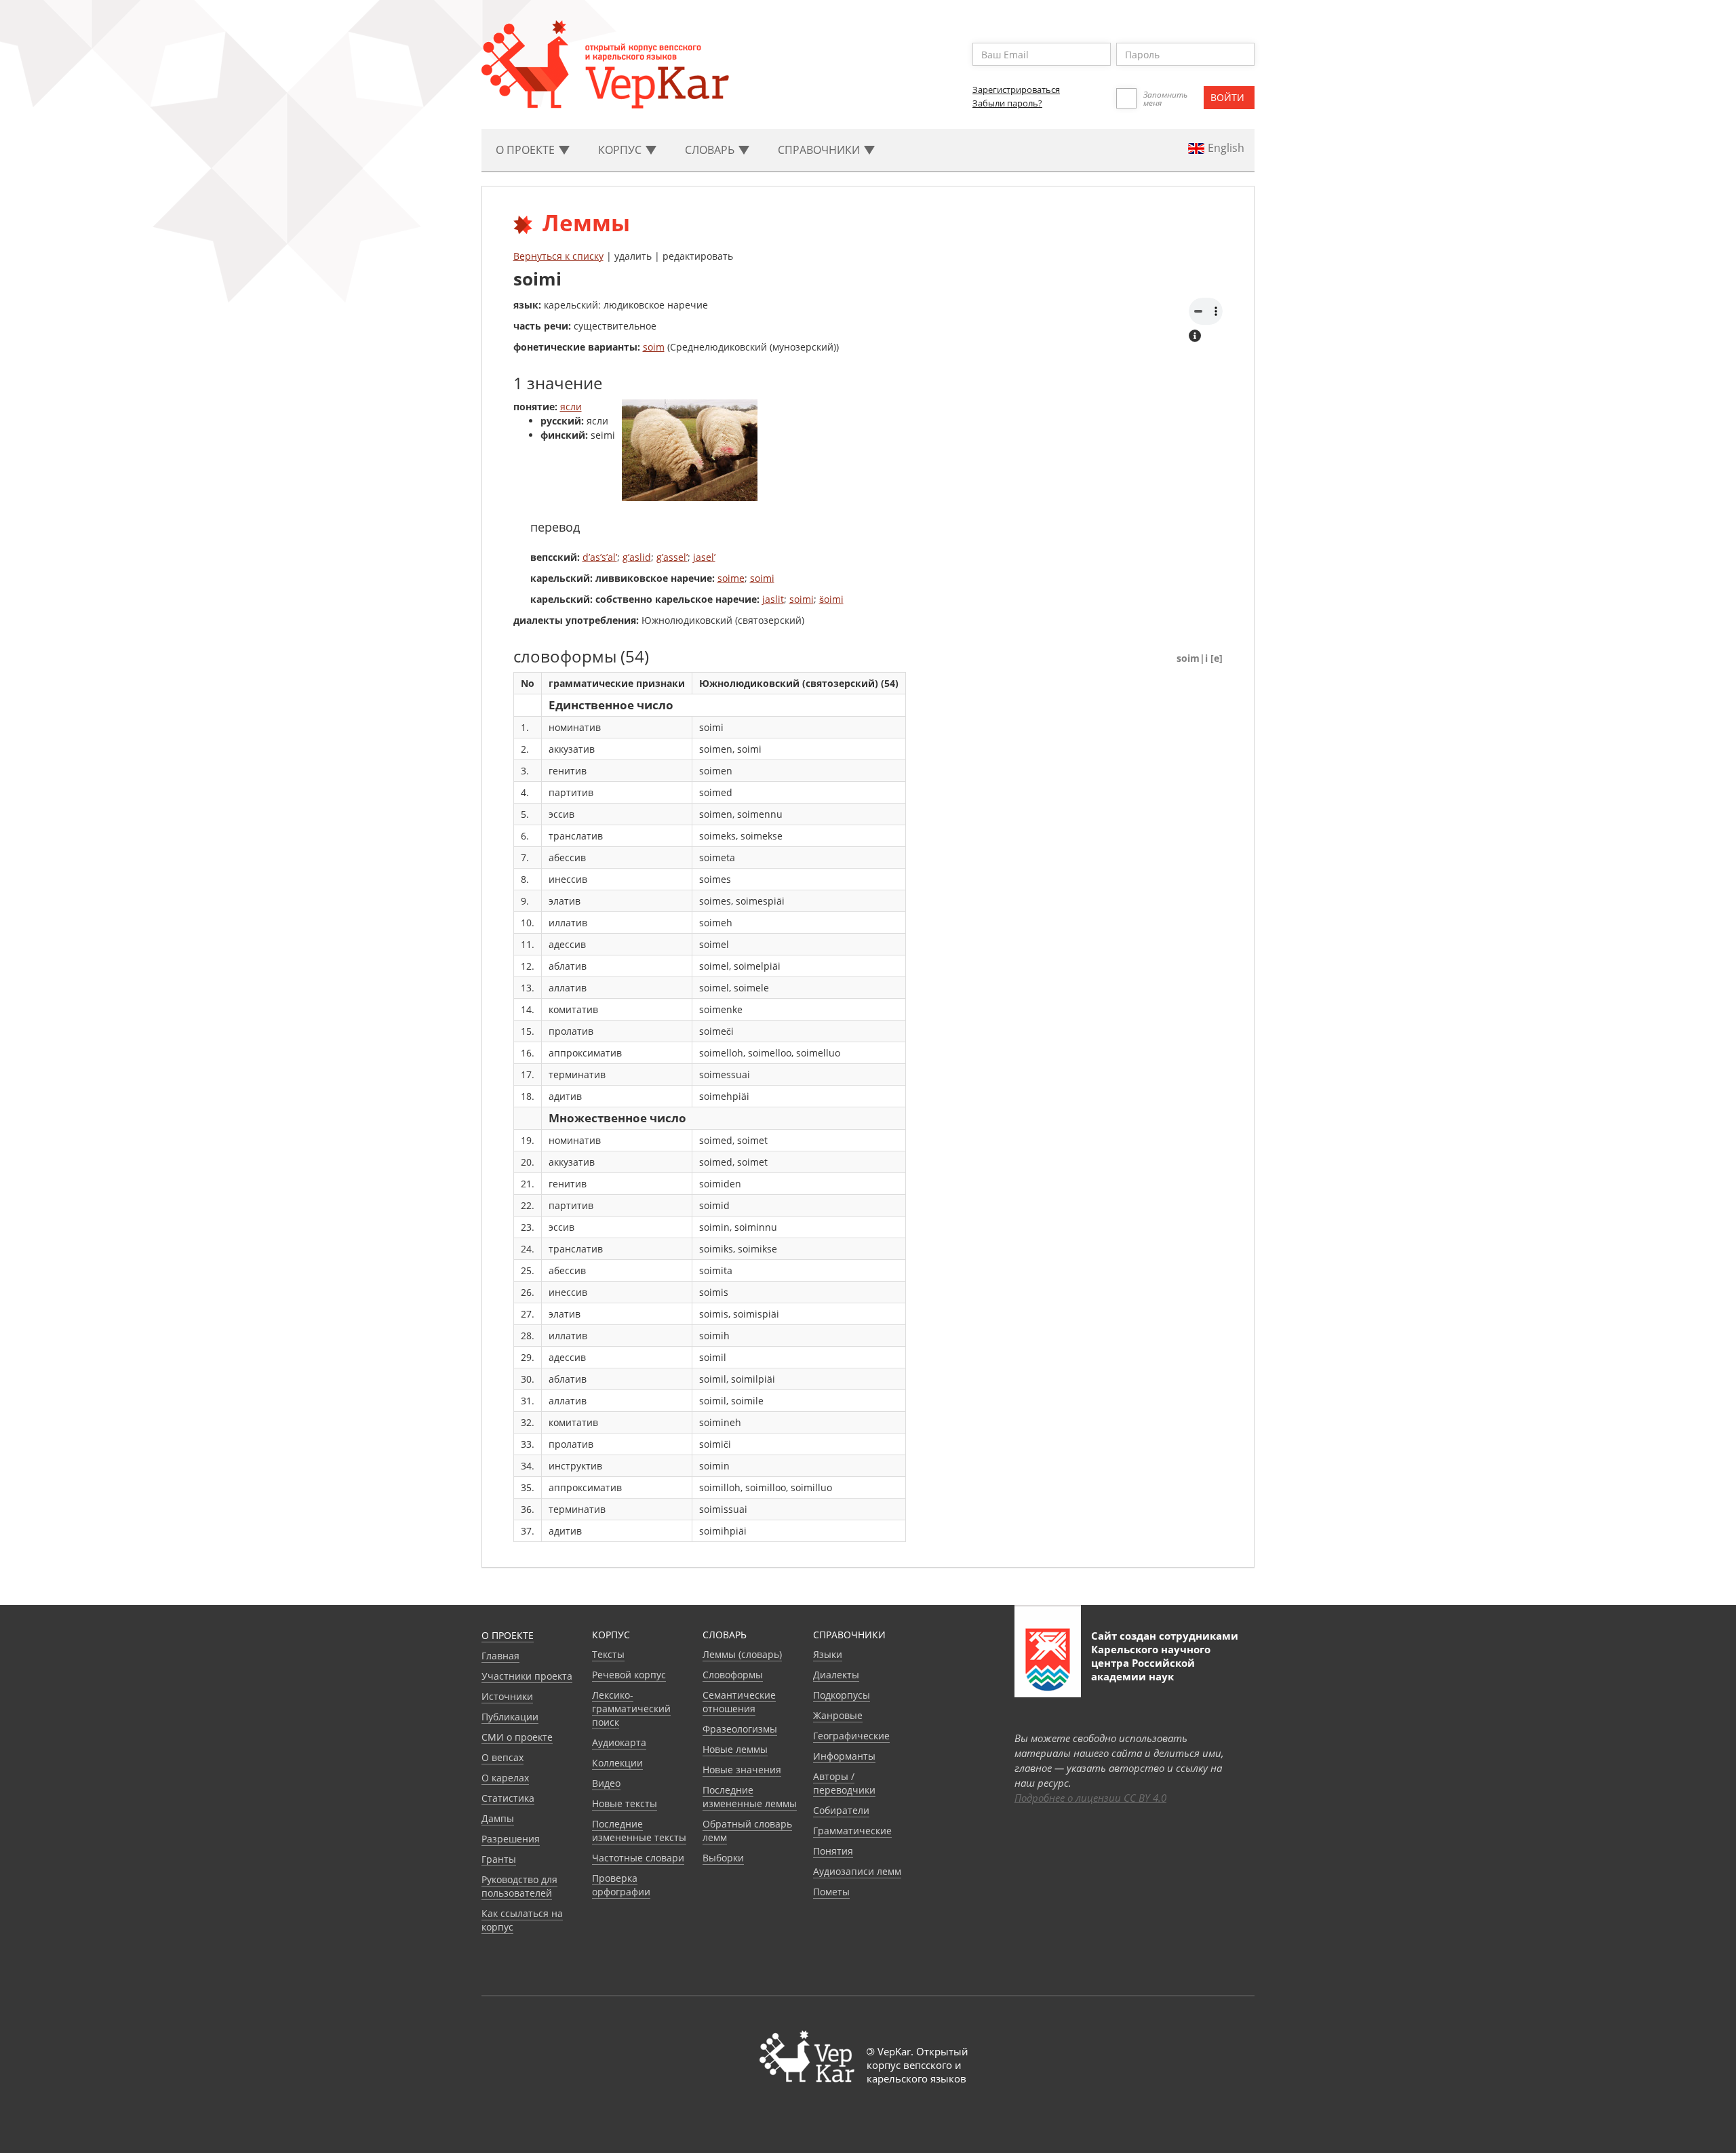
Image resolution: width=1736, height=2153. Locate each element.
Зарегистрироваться (1016, 90)
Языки (828, 1654)
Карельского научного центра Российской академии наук (1151, 1663)
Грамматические (852, 1831)
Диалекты (836, 1675)
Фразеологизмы (740, 1729)
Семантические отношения (739, 1702)
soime (731, 578)
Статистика (508, 1798)
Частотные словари (638, 1858)
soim (654, 347)
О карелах (505, 1778)
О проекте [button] (527, 150)
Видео (606, 1783)
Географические (851, 1736)
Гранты (499, 1859)
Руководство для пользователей (519, 1886)
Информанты (844, 1756)
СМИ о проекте (517, 1737)
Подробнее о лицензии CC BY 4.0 (1090, 1798)
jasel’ (704, 557)
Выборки (723, 1858)
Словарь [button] (711, 150)
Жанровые (838, 1715)
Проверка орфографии (621, 1885)
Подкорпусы (842, 1695)
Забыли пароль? (1007, 103)
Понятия (833, 1851)
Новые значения (742, 1770)
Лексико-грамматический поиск (631, 1708)
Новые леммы (735, 1749)
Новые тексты (625, 1803)
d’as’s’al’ (600, 557)
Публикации (510, 1717)
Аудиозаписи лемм (857, 1871)
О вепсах (502, 1757)
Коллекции (617, 1763)
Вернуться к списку (558, 256)
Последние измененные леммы (750, 1797)
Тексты (608, 1654)
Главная (500, 1656)
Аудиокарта (619, 1742)
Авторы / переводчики (844, 1783)
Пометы (831, 1892)
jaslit (773, 599)
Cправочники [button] (820, 150)
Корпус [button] (621, 150)
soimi (762, 578)
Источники (507, 1696)
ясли (571, 407)
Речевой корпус (629, 1675)
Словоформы (733, 1675)
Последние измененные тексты (639, 1831)
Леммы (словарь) (742, 1654)
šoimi (831, 599)
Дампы (498, 1818)
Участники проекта (527, 1676)
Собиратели (841, 1810)
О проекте (508, 1635)
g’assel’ (672, 557)
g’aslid (637, 557)
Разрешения (511, 1839)
